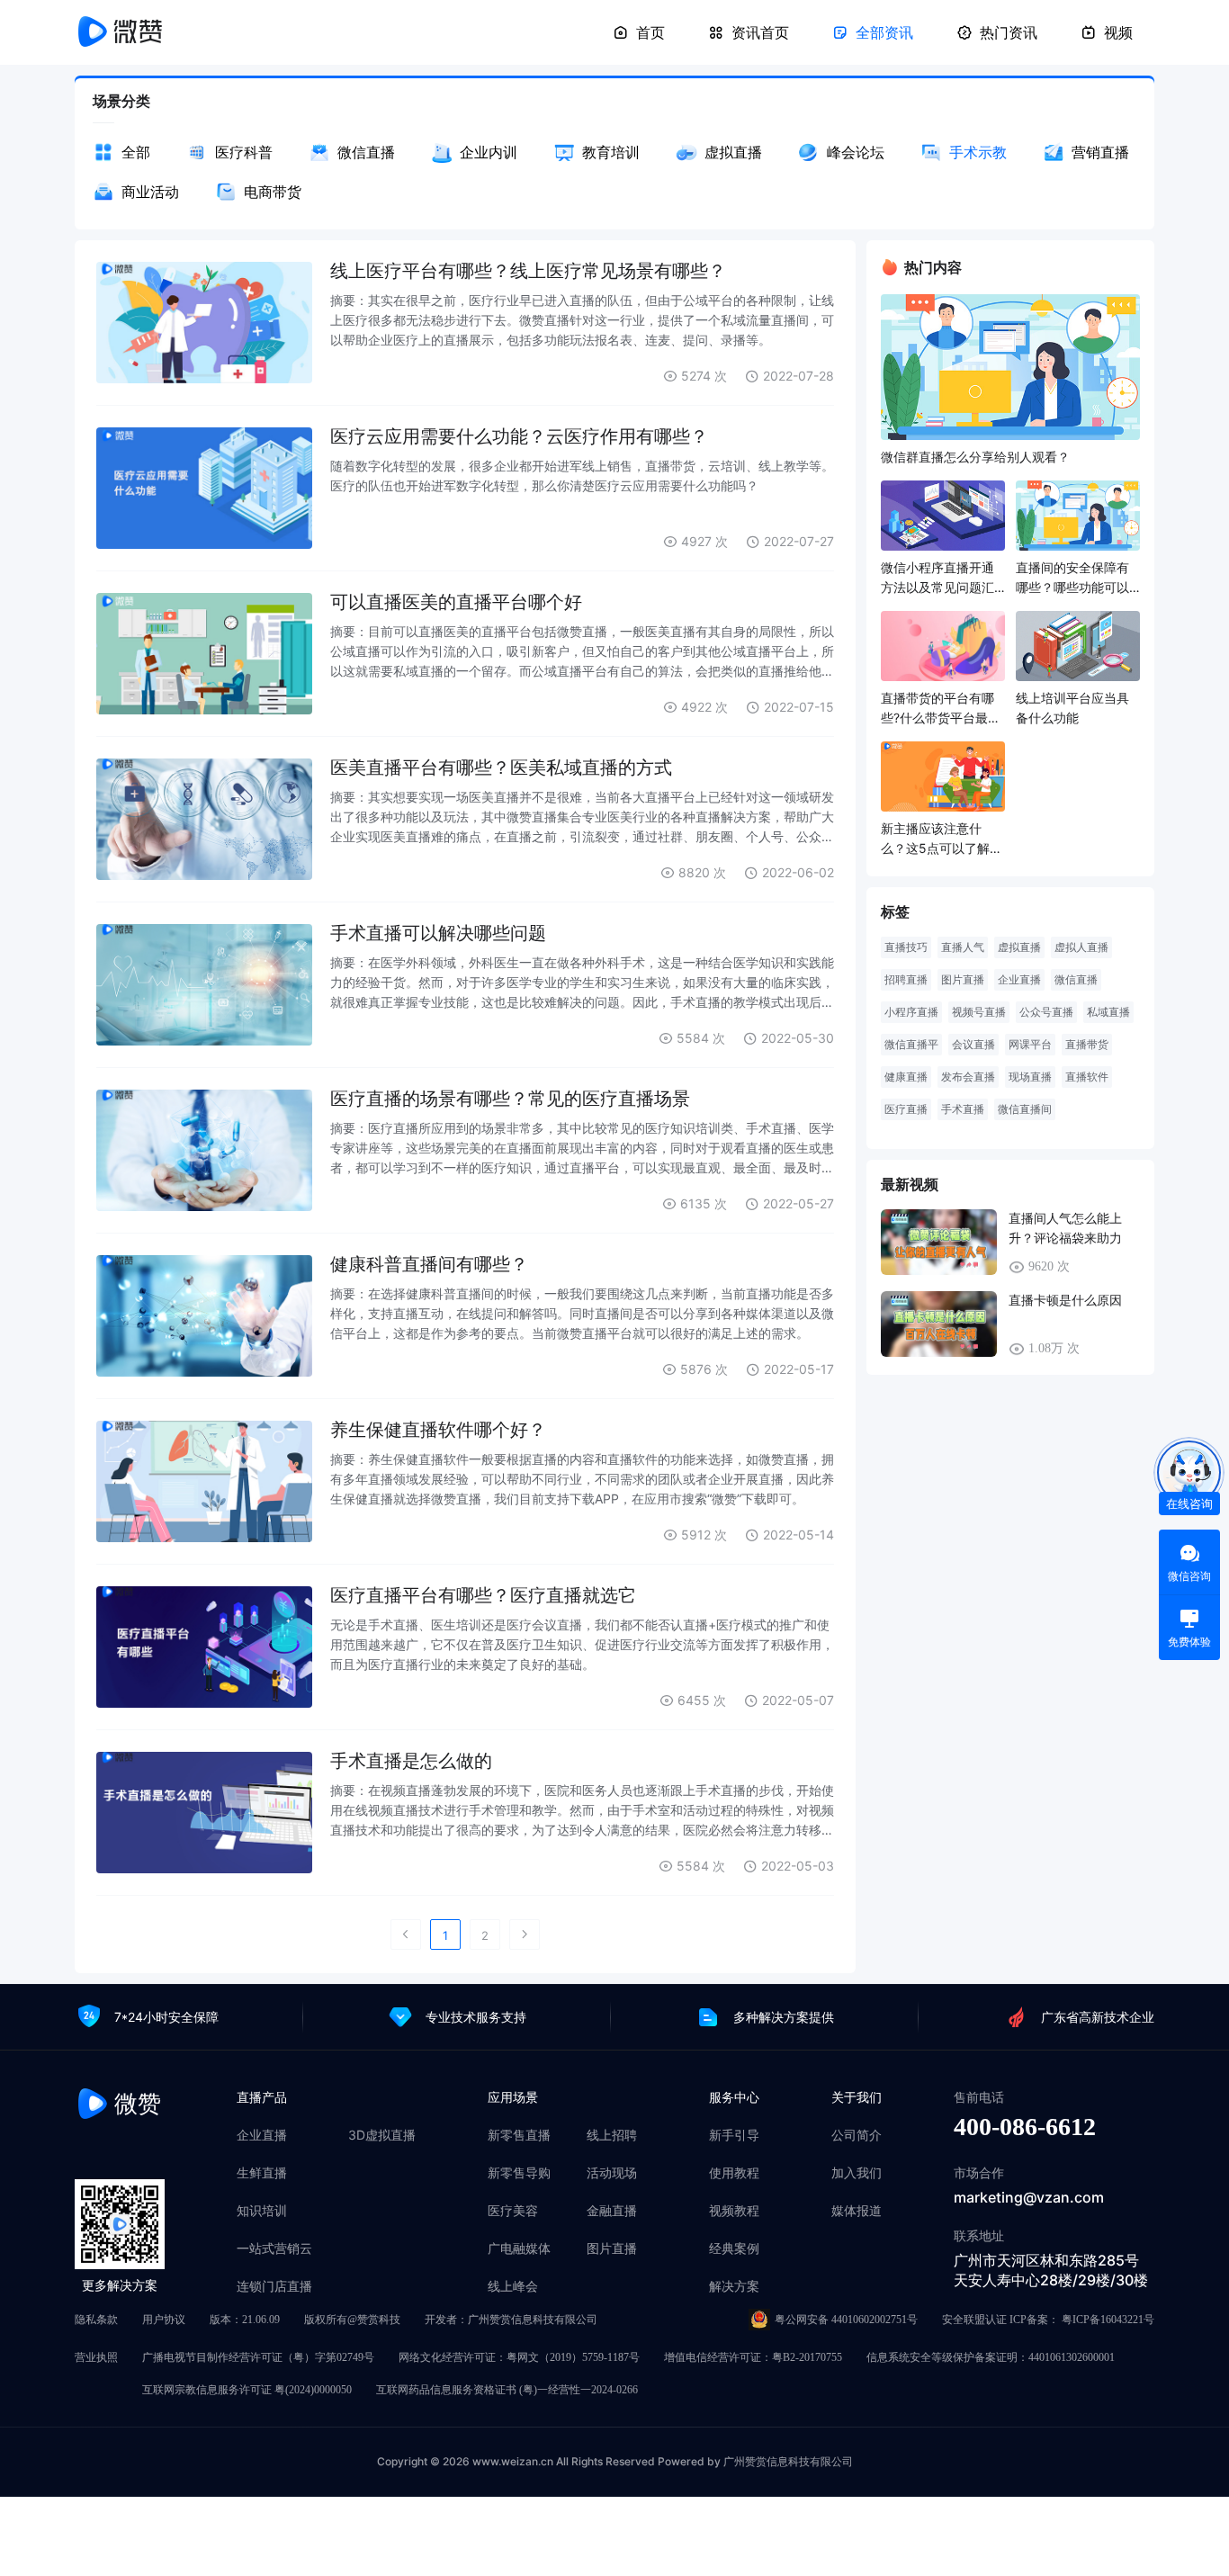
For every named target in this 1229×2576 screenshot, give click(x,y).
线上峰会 (513, 2286)
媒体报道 (857, 2211)
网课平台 (1030, 1045)
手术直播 (963, 1109)
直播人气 (963, 947)
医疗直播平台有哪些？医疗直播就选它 (483, 1595)
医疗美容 (513, 2211)
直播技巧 (906, 947)
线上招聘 (612, 2135)
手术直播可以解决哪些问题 (438, 933)
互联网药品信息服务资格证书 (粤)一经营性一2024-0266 (507, 2390)
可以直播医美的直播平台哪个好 (456, 602)
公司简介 (857, 2135)
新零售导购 (519, 2173)
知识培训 (262, 2211)
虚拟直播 (1019, 947)
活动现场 (612, 2173)
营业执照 (96, 2357)
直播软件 (1087, 1077)
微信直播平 (911, 1045)
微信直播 (1076, 980)
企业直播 (1019, 980)
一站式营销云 (274, 2248)
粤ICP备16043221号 (1108, 2320)
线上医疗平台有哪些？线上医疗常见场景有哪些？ (528, 271)
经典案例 (734, 2248)
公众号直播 (1046, 1012)
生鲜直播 (262, 2173)
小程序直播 (911, 1012)
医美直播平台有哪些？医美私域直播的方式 (501, 767)
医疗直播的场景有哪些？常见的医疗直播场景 (510, 1099)
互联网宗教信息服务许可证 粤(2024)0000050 (247, 2390)
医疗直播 (906, 1109)
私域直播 (1108, 1012)
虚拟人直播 (1081, 947)
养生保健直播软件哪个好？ (438, 1430)
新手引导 (734, 2135)
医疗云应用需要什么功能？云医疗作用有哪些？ (519, 436)
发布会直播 (968, 1077)
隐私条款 (96, 2320)
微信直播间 (1025, 1109)
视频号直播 (979, 1012)
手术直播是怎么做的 (411, 1761)
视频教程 (734, 2211)
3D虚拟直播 (382, 2135)
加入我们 (857, 2173)
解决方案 (734, 2286)
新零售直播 (519, 2135)
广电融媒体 (519, 2248)
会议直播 (973, 1045)
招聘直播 (906, 980)
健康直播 (906, 1077)
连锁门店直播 (274, 2286)
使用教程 (734, 2173)
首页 (650, 32)
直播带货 (1087, 1045)
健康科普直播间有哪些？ (429, 1264)
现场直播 (1030, 1077)
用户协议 (164, 2320)
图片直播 (963, 980)
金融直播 (612, 2211)
